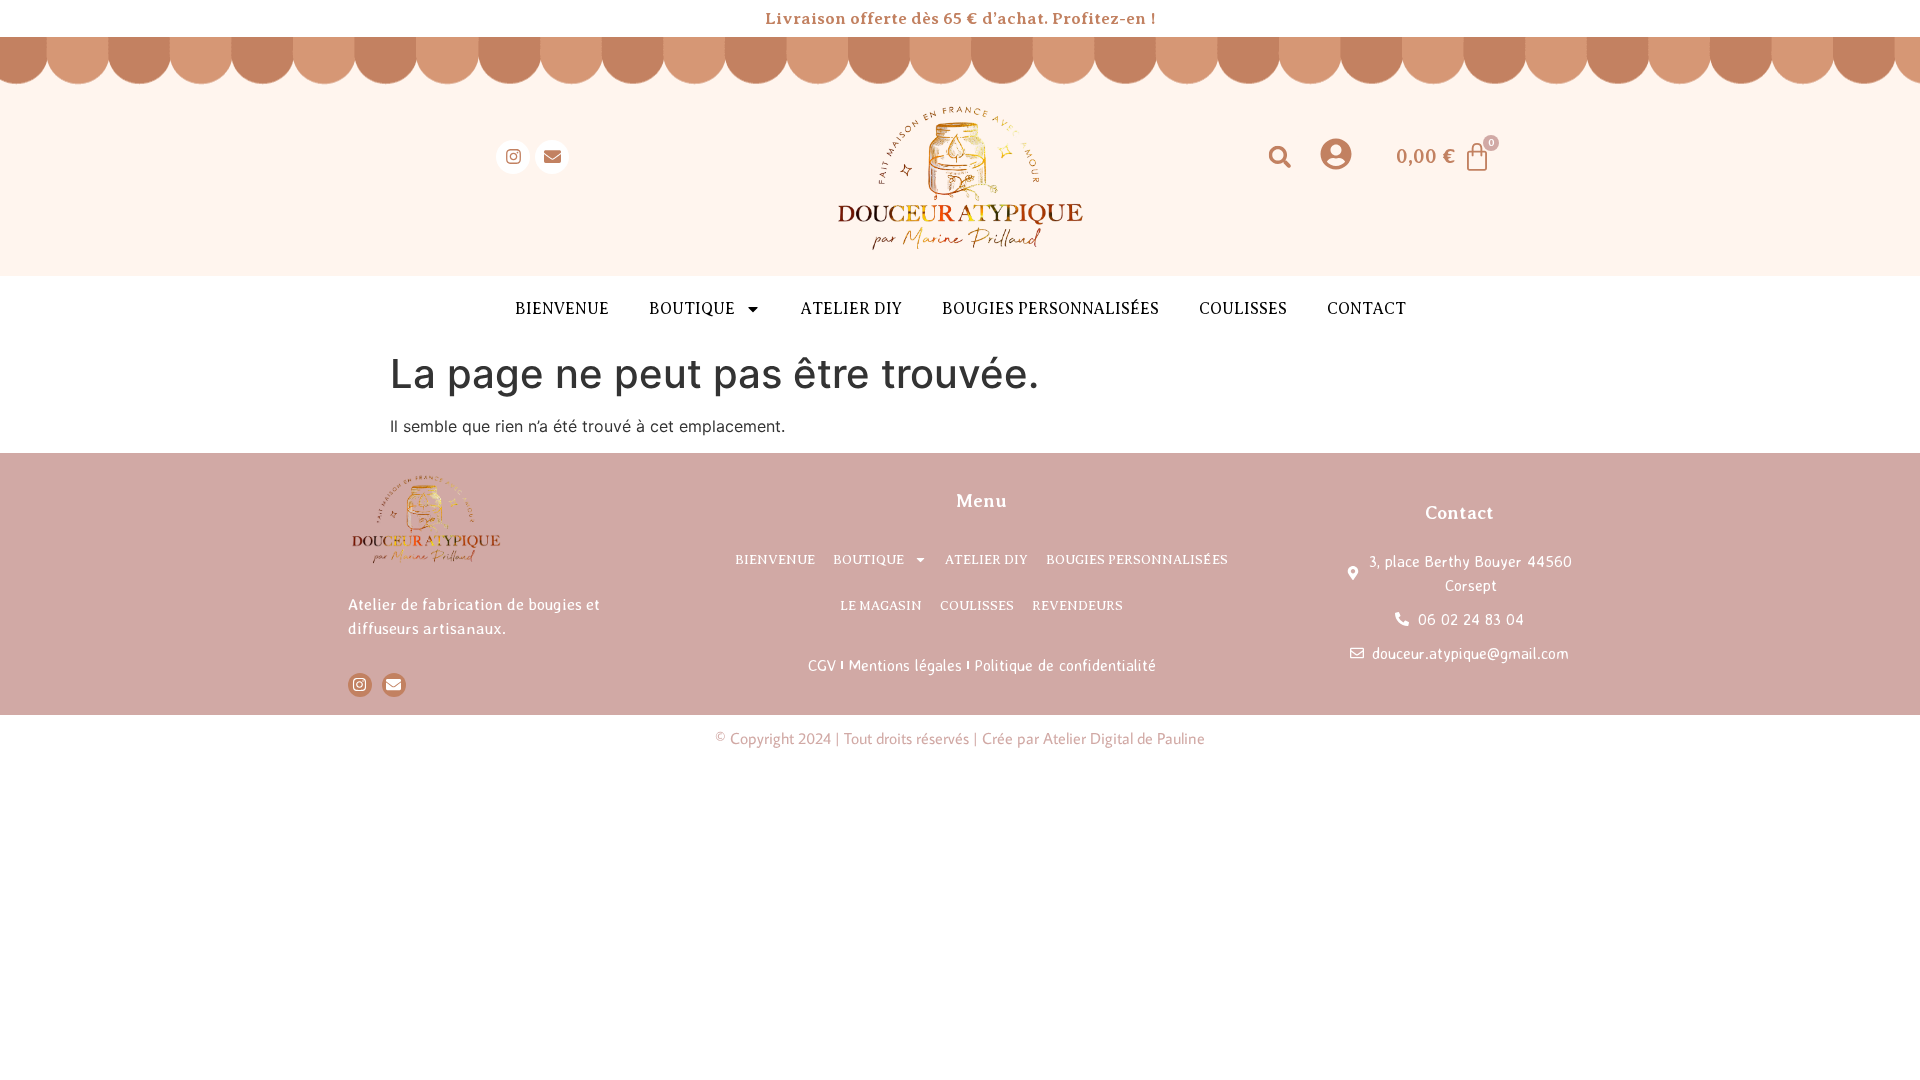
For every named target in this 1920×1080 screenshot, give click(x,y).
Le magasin (881, 605)
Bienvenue (562, 309)
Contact (1366, 309)
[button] (1279, 156)
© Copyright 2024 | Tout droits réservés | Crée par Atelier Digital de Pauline (960, 738)
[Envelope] (552, 157)
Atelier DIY (851, 309)
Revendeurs (1077, 605)
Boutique (868, 559)
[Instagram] (513, 157)
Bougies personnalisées (1050, 309)
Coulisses (1243, 309)
